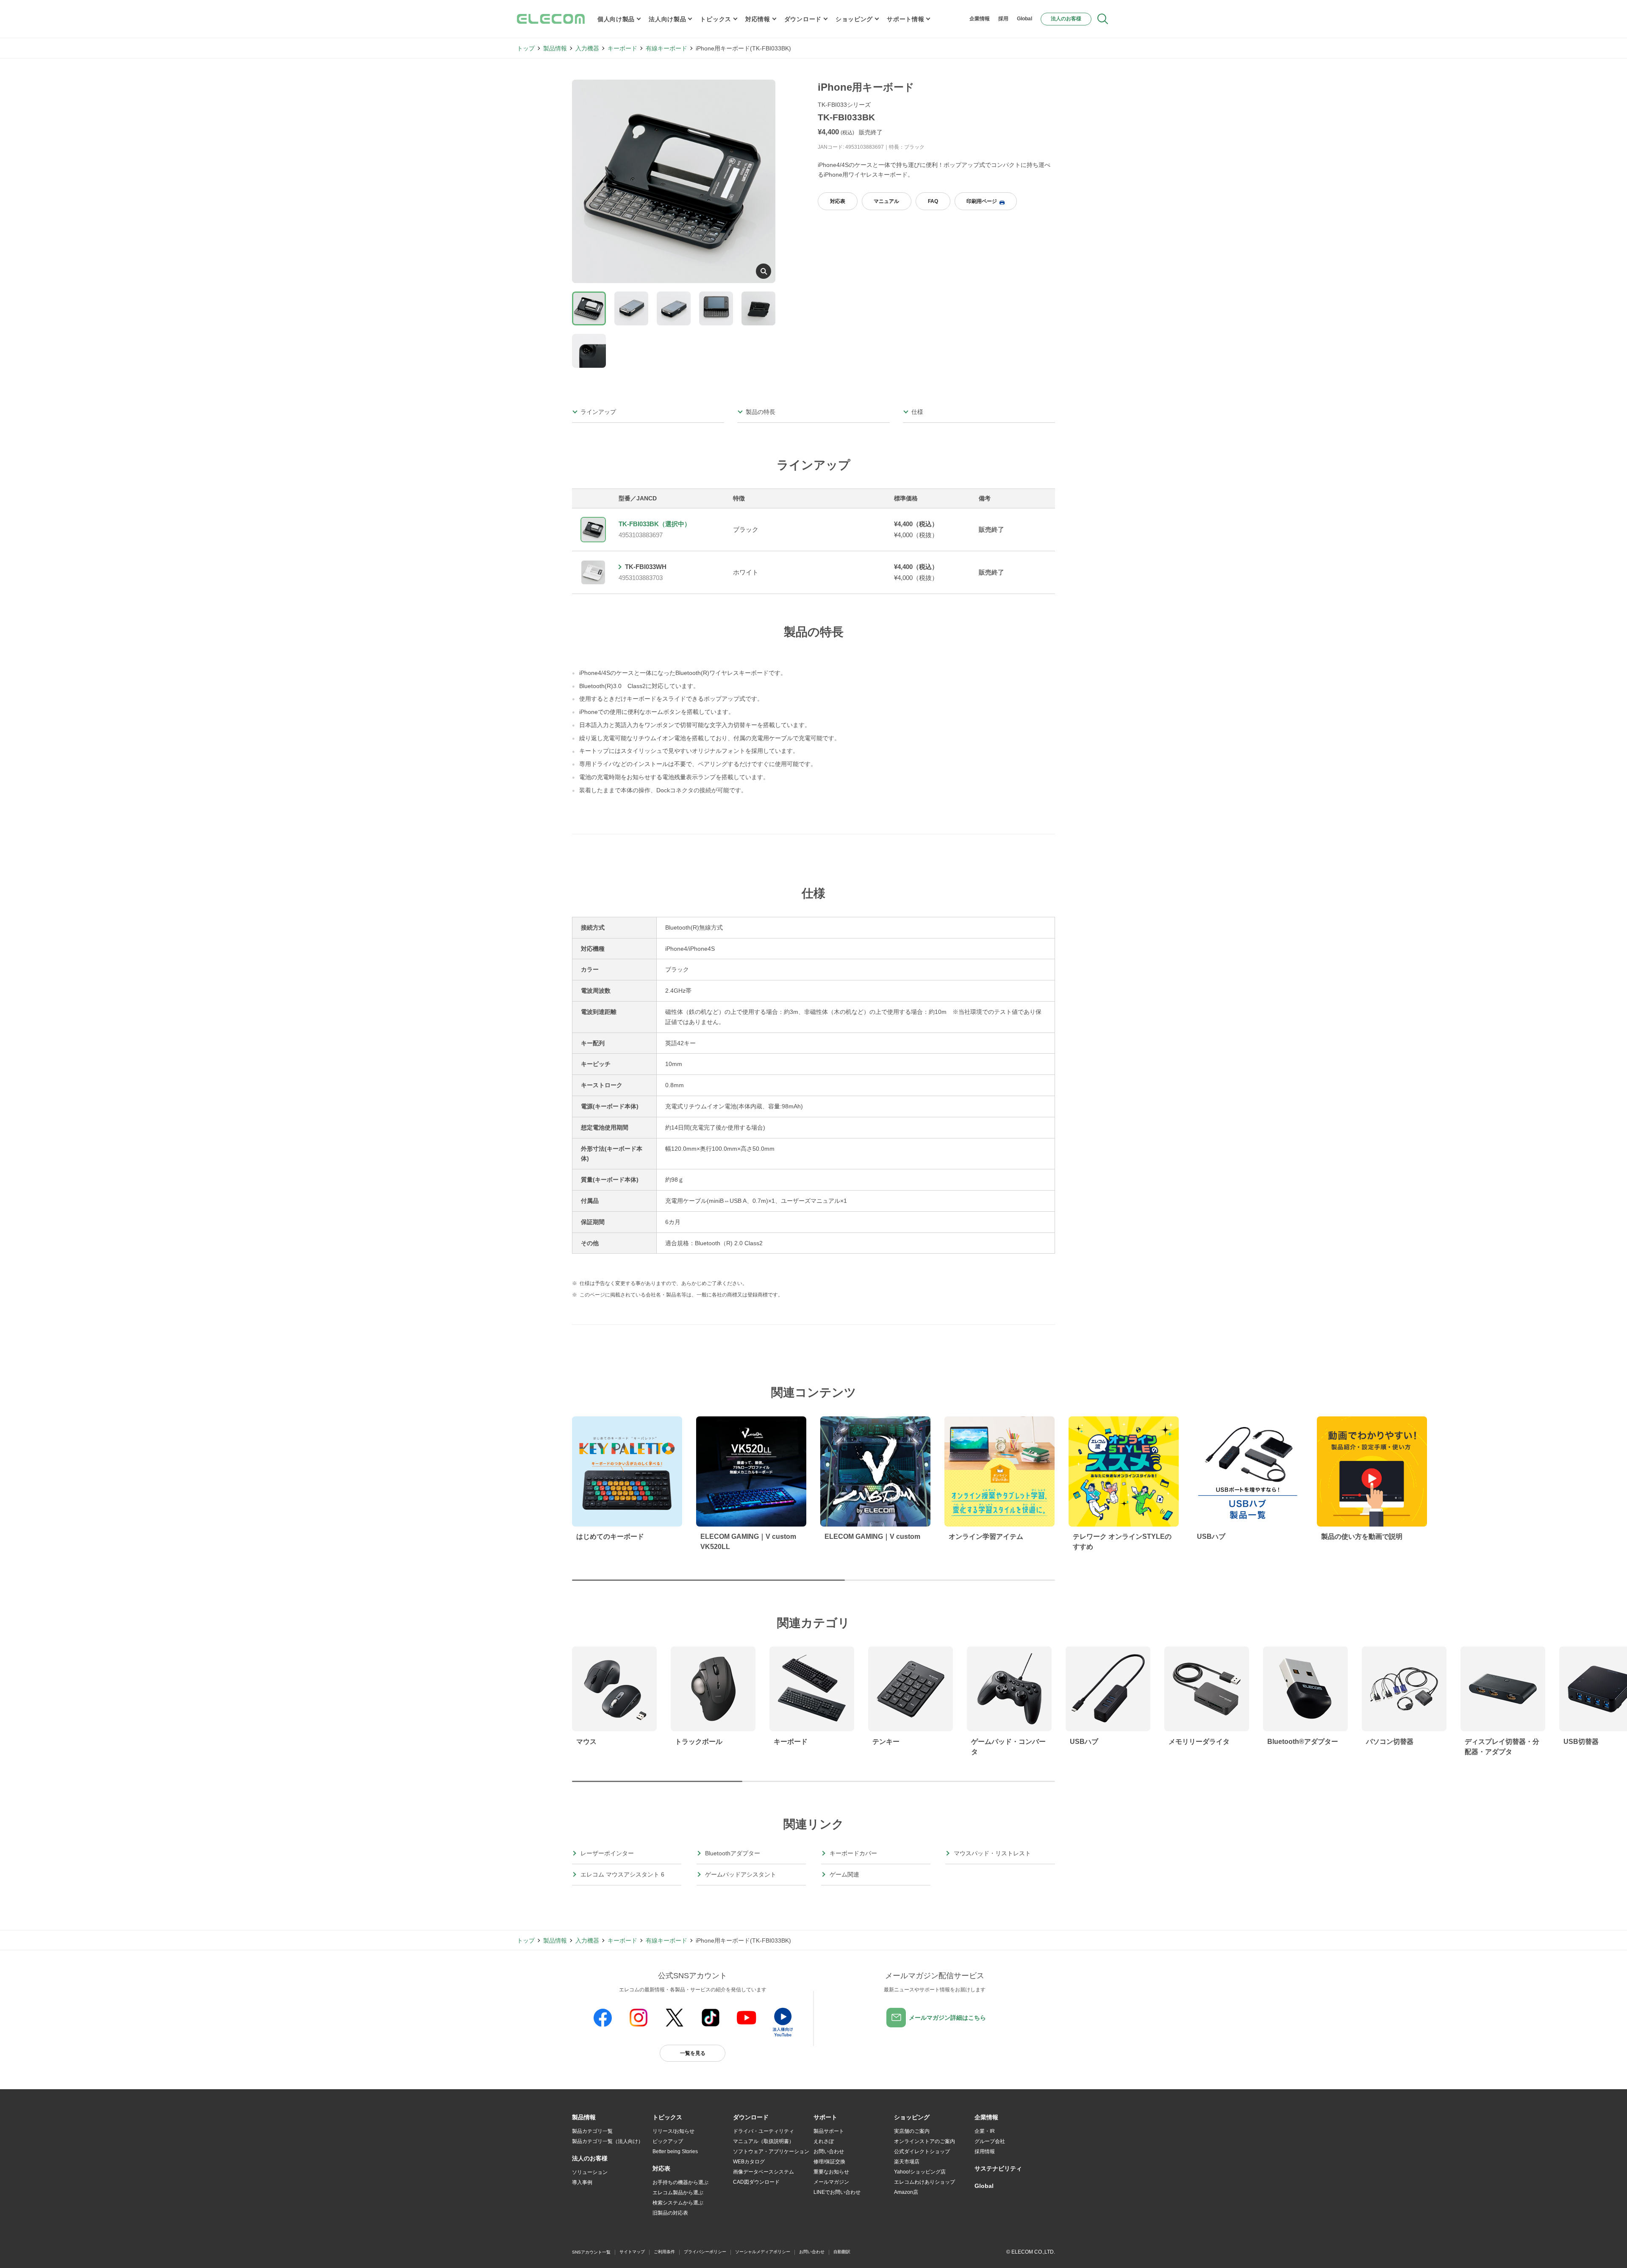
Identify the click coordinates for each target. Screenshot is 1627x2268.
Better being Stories (675, 2151)
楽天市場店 (907, 2162)
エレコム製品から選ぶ (678, 2193)
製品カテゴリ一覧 (592, 2131)
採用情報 (985, 2151)
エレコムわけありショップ (925, 2182)
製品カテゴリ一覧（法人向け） (608, 2141)
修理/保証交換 (829, 2162)
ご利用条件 (664, 2252)
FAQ (933, 201)
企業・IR (985, 2131)
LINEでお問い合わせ (837, 2192)
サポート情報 (905, 19)
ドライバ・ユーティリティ (764, 2131)
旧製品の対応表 (670, 2213)
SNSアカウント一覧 (591, 2252)
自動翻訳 (842, 2252)
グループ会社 (990, 2141)
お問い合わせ (829, 2151)
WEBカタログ (749, 2162)
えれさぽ (824, 2141)
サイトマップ (632, 2252)
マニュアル (886, 201)
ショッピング (854, 19)
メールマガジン (831, 2182)
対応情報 (758, 19)
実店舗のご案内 (912, 2131)
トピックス (716, 19)
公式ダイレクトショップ (922, 2151)
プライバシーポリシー (705, 2252)
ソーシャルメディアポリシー (763, 2252)
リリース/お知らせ (673, 2131)
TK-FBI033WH (646, 567)
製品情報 (555, 48)
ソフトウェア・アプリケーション (771, 2151)
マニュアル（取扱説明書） (764, 2141)
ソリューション (590, 2172)
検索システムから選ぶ (678, 2203)
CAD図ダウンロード (756, 2182)
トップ (526, 48)
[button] (667, 2118)
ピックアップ (668, 2141)
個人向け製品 (616, 19)
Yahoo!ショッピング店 (920, 2172)
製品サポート (829, 2131)
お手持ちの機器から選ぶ (680, 2182)
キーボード (622, 48)
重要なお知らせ (831, 2172)
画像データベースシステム (764, 2172)
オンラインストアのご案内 (925, 2141)
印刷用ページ (982, 201)
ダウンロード (803, 19)
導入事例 (582, 2182)
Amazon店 (906, 2192)
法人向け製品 (667, 19)
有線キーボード (666, 48)
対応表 (838, 201)
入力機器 (587, 48)
